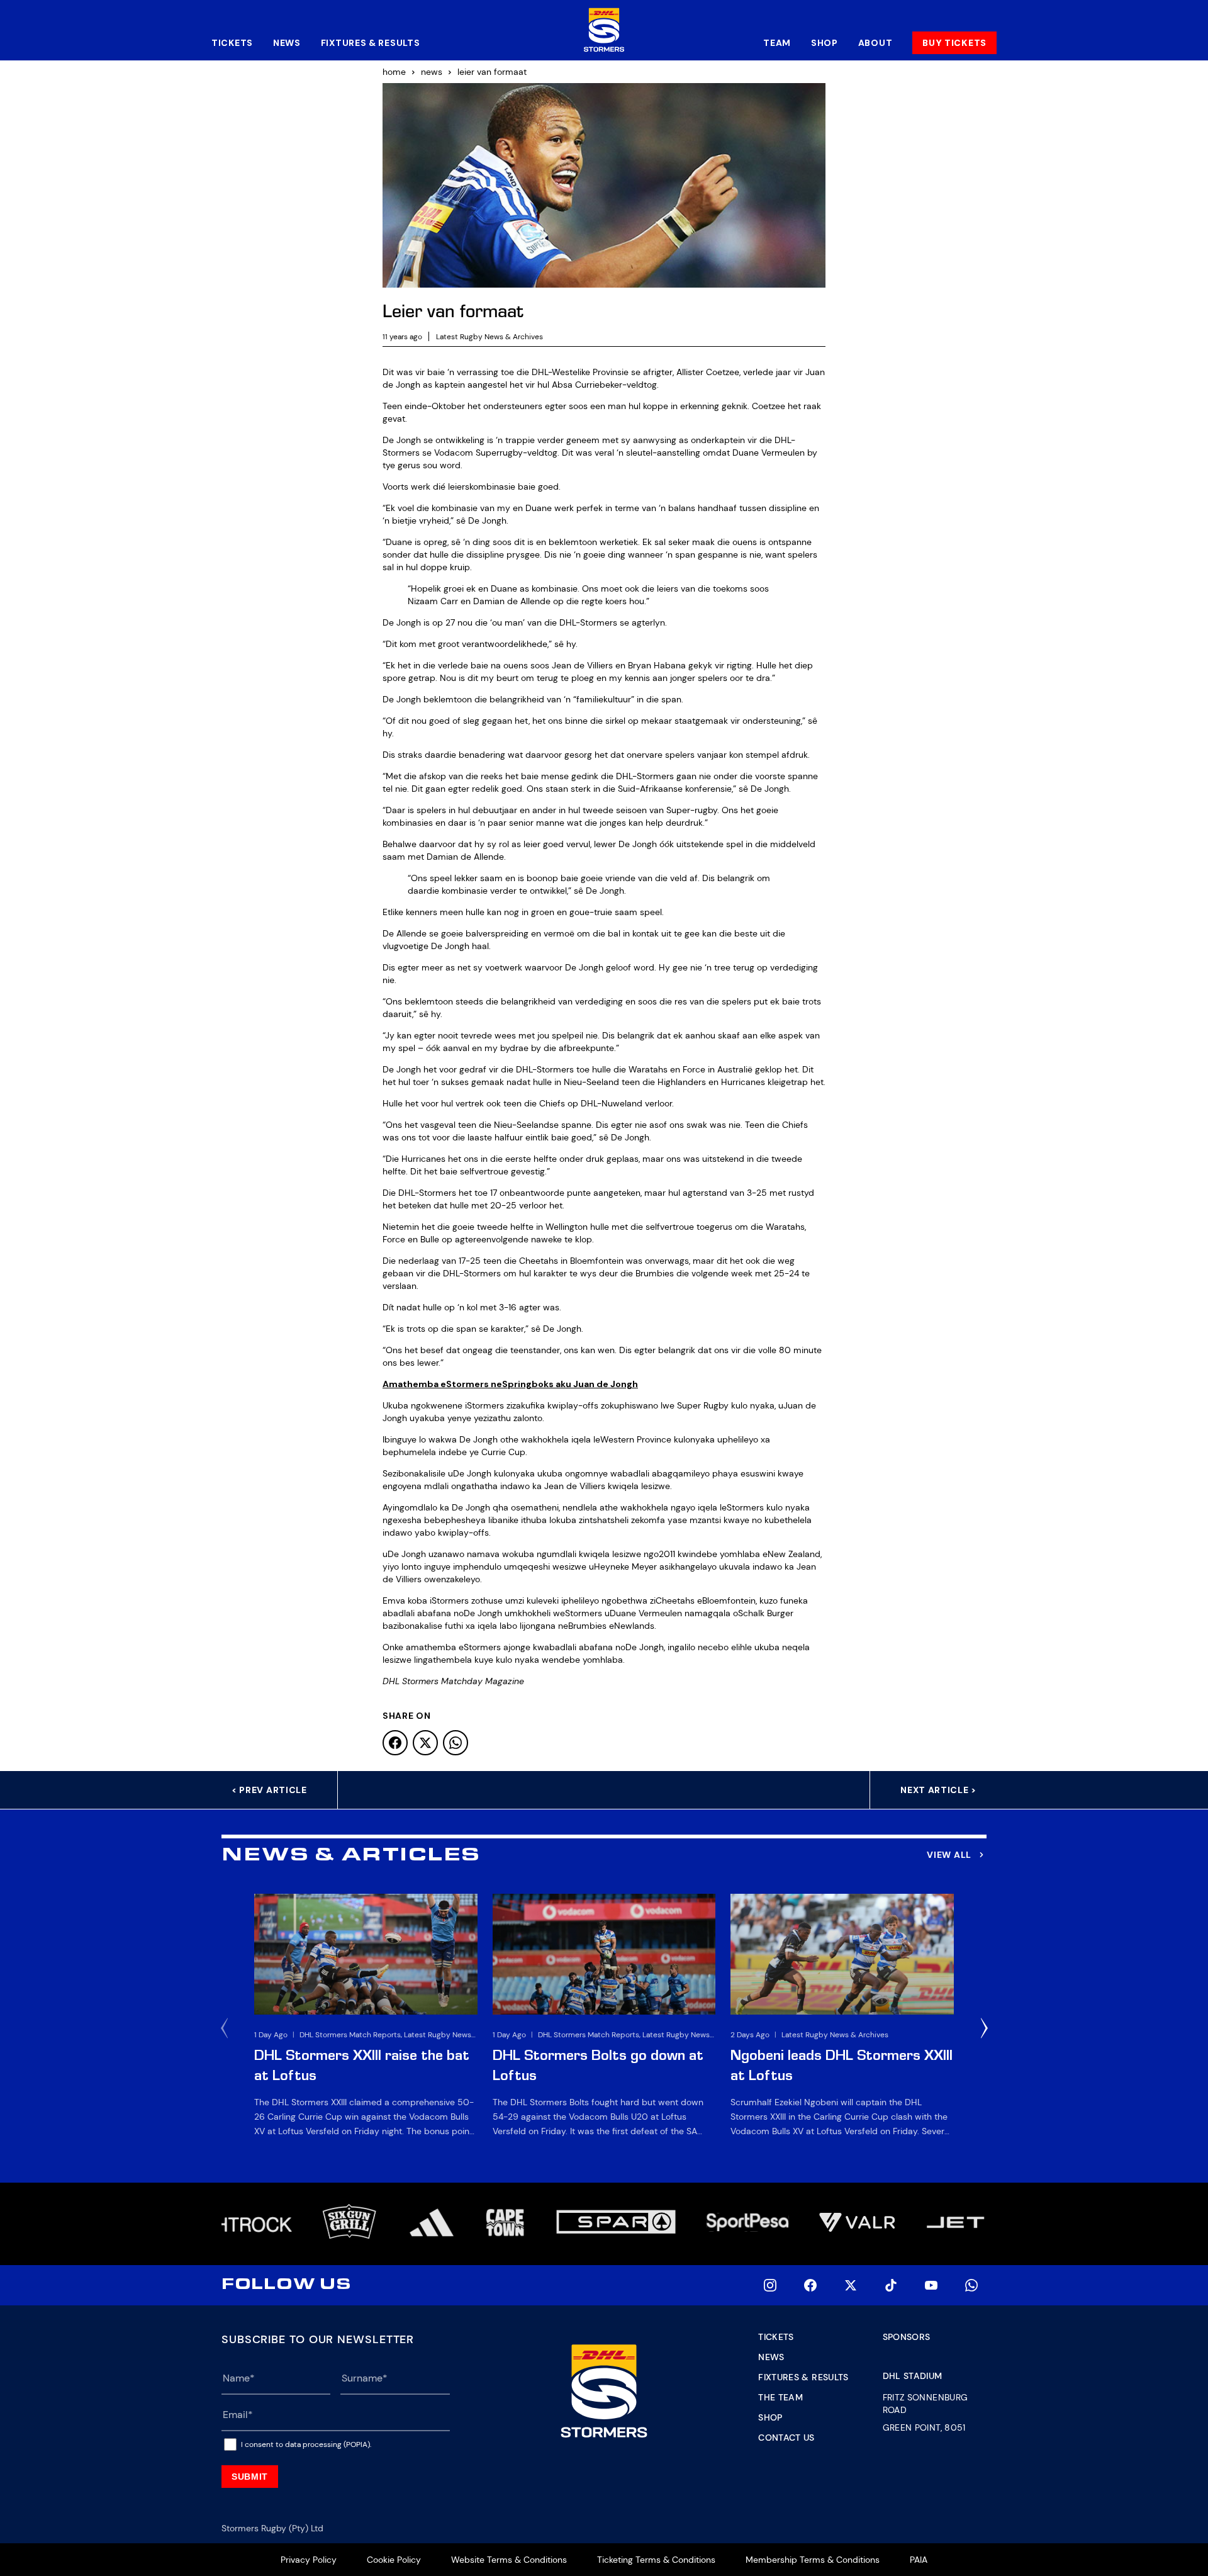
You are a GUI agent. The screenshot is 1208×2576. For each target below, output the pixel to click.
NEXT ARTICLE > (938, 1790)
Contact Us (786, 2438)
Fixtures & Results (371, 43)
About (875, 43)
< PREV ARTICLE (269, 1790)
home (394, 72)
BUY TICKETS (954, 43)
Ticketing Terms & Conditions (656, 2560)
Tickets (232, 43)
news (432, 72)
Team (777, 43)
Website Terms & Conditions (509, 2560)
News (287, 43)
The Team (780, 2397)
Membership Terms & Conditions (813, 2560)
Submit (250, 2477)
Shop (825, 43)
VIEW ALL (949, 1855)
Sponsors (907, 2337)
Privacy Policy (309, 2560)
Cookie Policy (394, 2560)
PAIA (919, 2560)
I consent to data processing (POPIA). (306, 2444)
